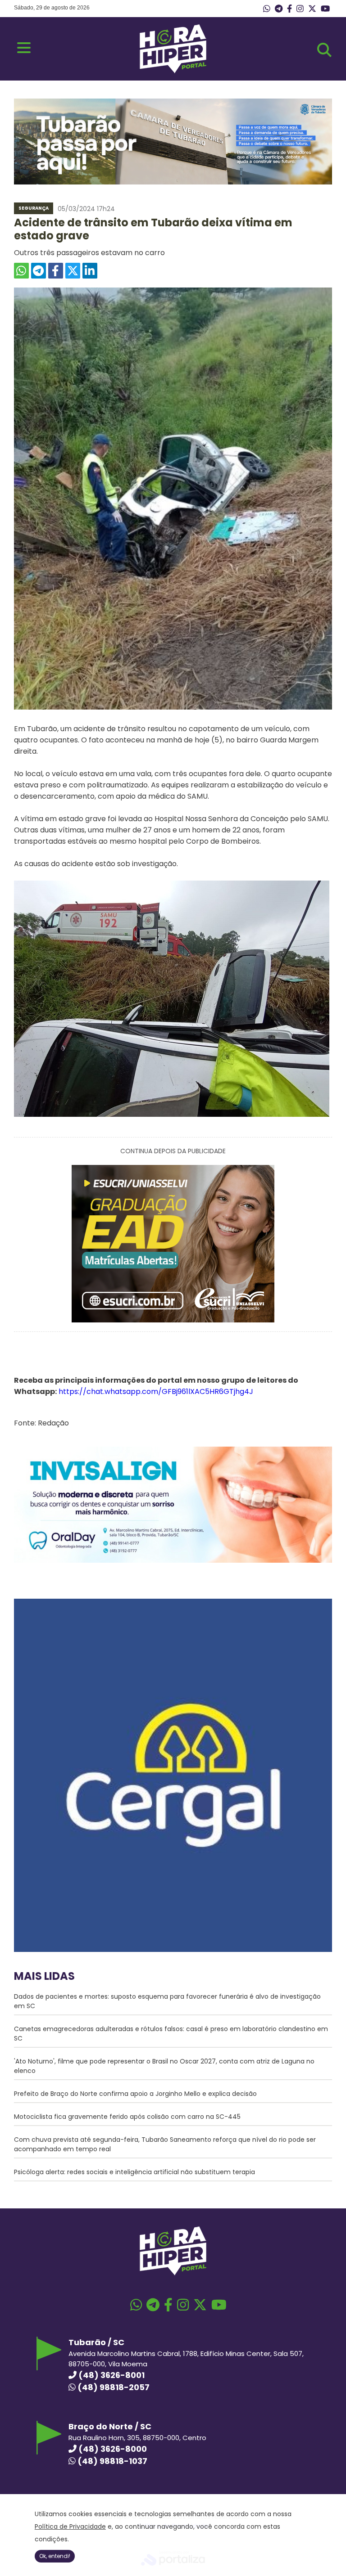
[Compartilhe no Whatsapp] (21, 271)
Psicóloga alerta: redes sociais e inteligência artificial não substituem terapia (134, 2172)
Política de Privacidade (70, 2527)
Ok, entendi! (55, 2556)
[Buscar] (324, 50)
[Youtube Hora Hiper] (325, 9)
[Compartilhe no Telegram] (39, 271)
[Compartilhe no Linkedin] (90, 271)
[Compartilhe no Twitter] (73, 271)
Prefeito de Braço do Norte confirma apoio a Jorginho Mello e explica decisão (135, 2094)
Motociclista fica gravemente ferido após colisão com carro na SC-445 (127, 2117)
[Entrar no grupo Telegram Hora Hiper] (279, 9)
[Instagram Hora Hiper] (300, 9)
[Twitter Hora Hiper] (312, 9)
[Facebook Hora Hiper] (289, 9)
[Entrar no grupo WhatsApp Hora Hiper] (267, 9)
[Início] (173, 71)
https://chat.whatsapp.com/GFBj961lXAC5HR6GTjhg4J (156, 1391)
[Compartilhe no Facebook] (56, 271)
